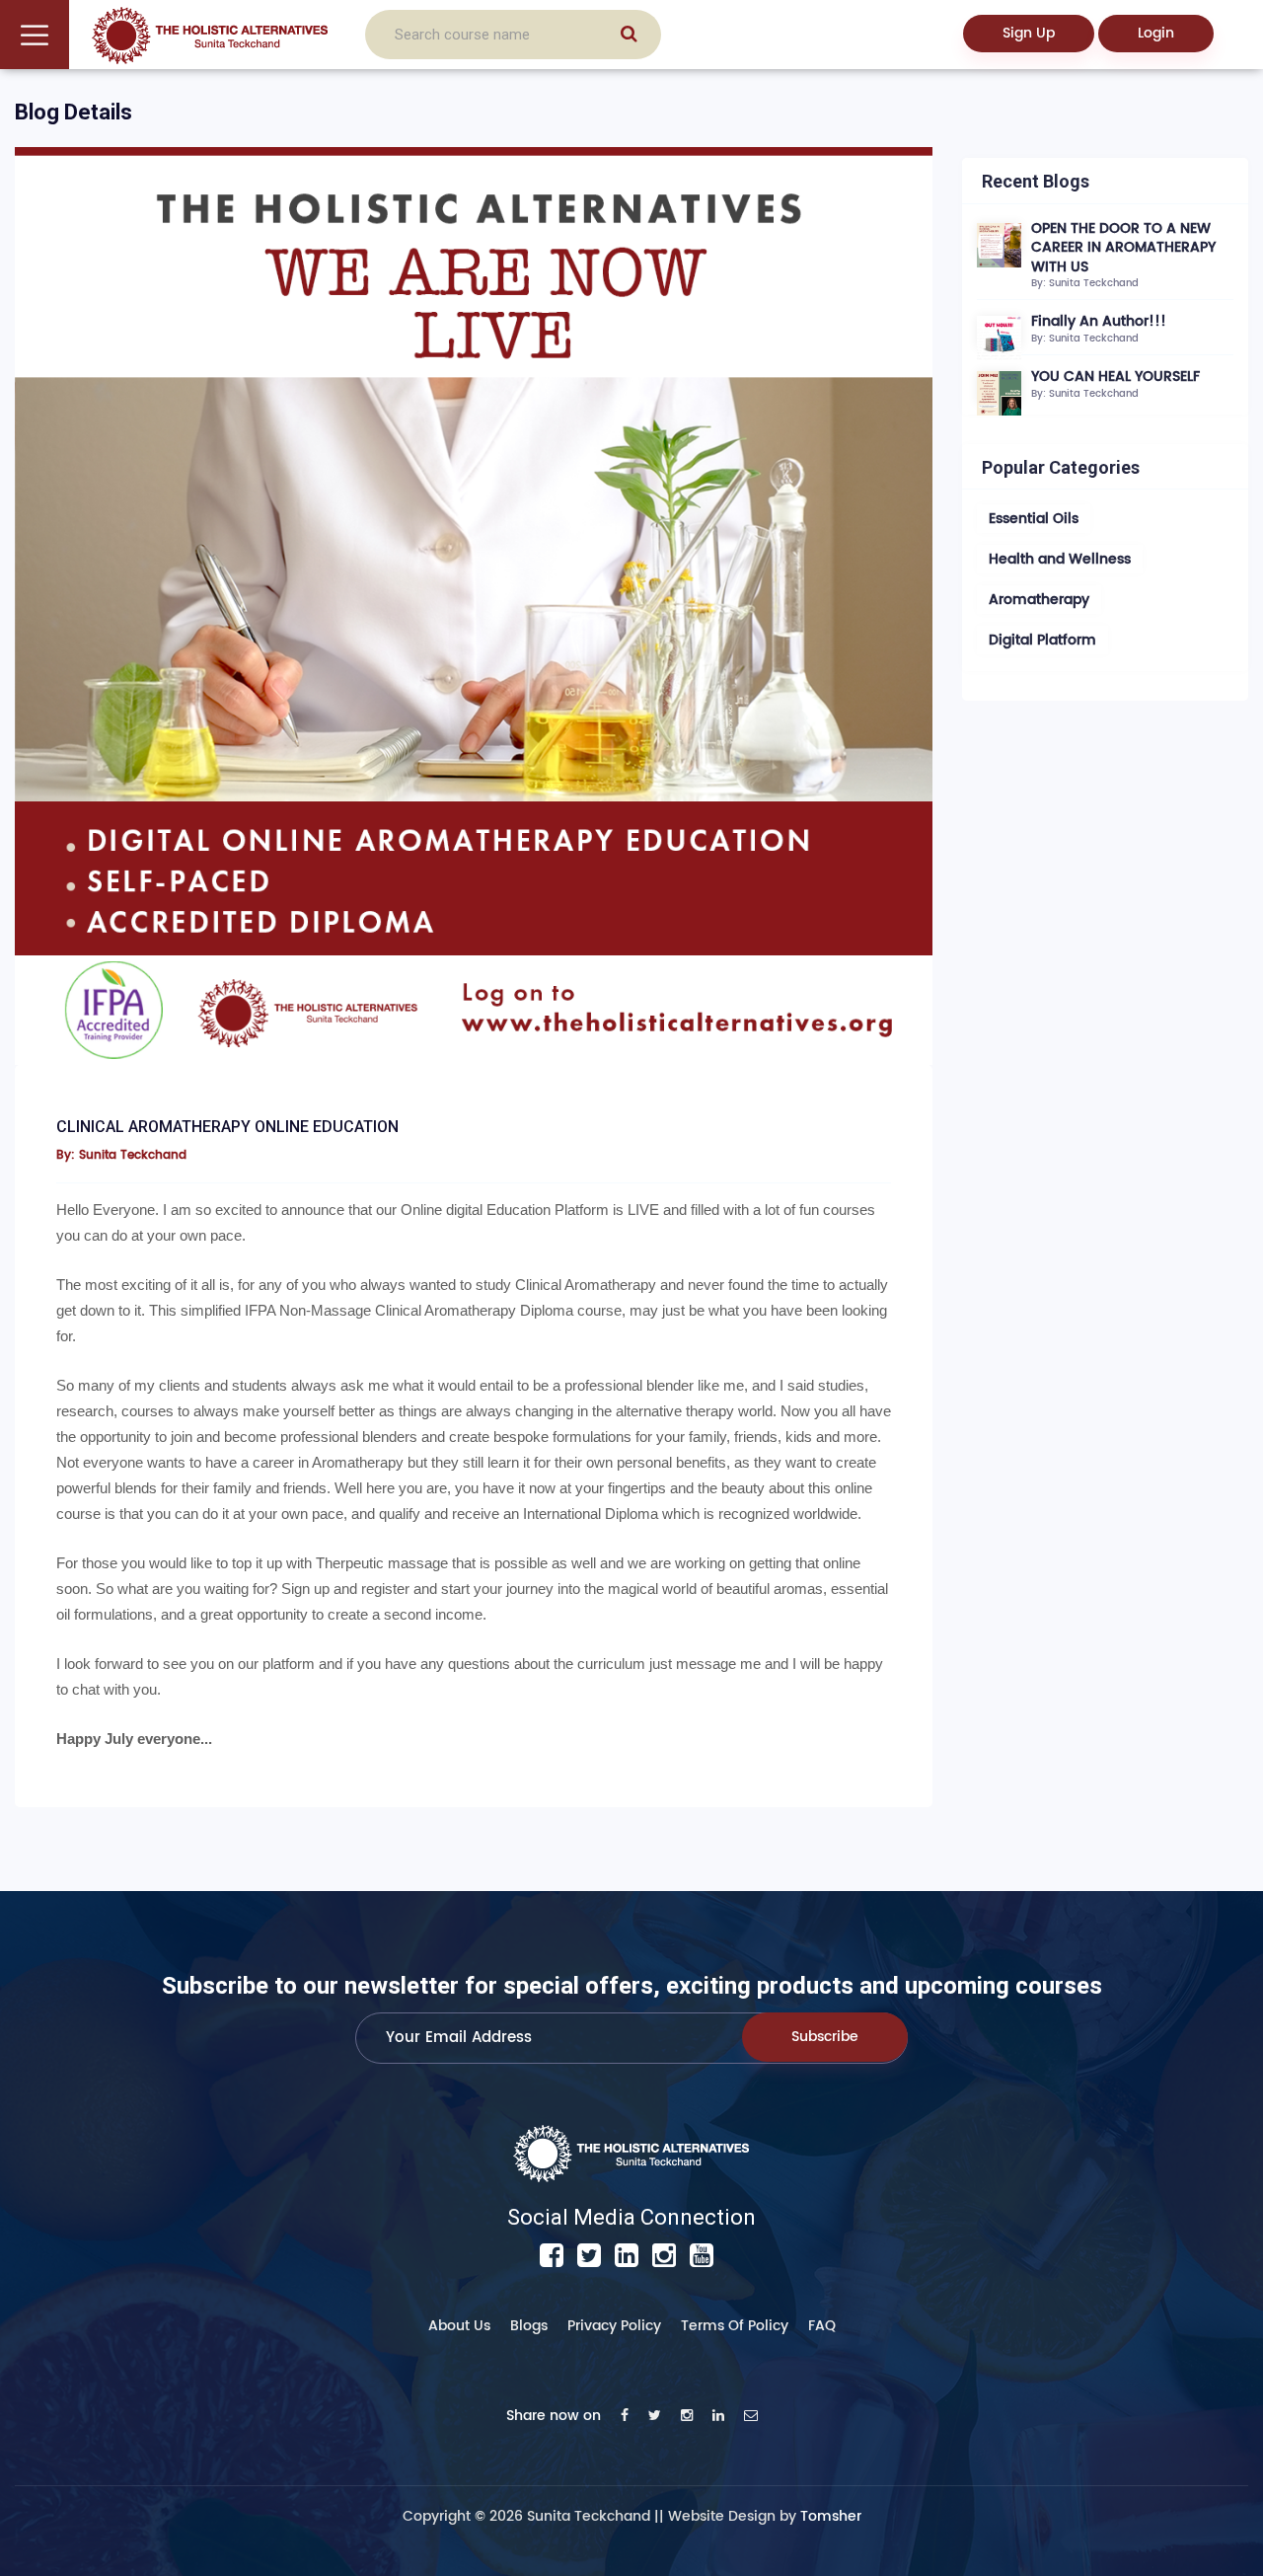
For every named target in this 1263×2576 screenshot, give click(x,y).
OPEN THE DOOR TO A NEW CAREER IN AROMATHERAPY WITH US (1123, 248)
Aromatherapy (1039, 600)
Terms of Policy (735, 2326)
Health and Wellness (1060, 559)
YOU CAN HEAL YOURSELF (1115, 377)
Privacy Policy (614, 2326)
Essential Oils (1034, 519)
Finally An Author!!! (1099, 321)
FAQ (822, 2326)
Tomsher (831, 2516)
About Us (459, 2326)
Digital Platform (1042, 640)
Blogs (529, 2326)
